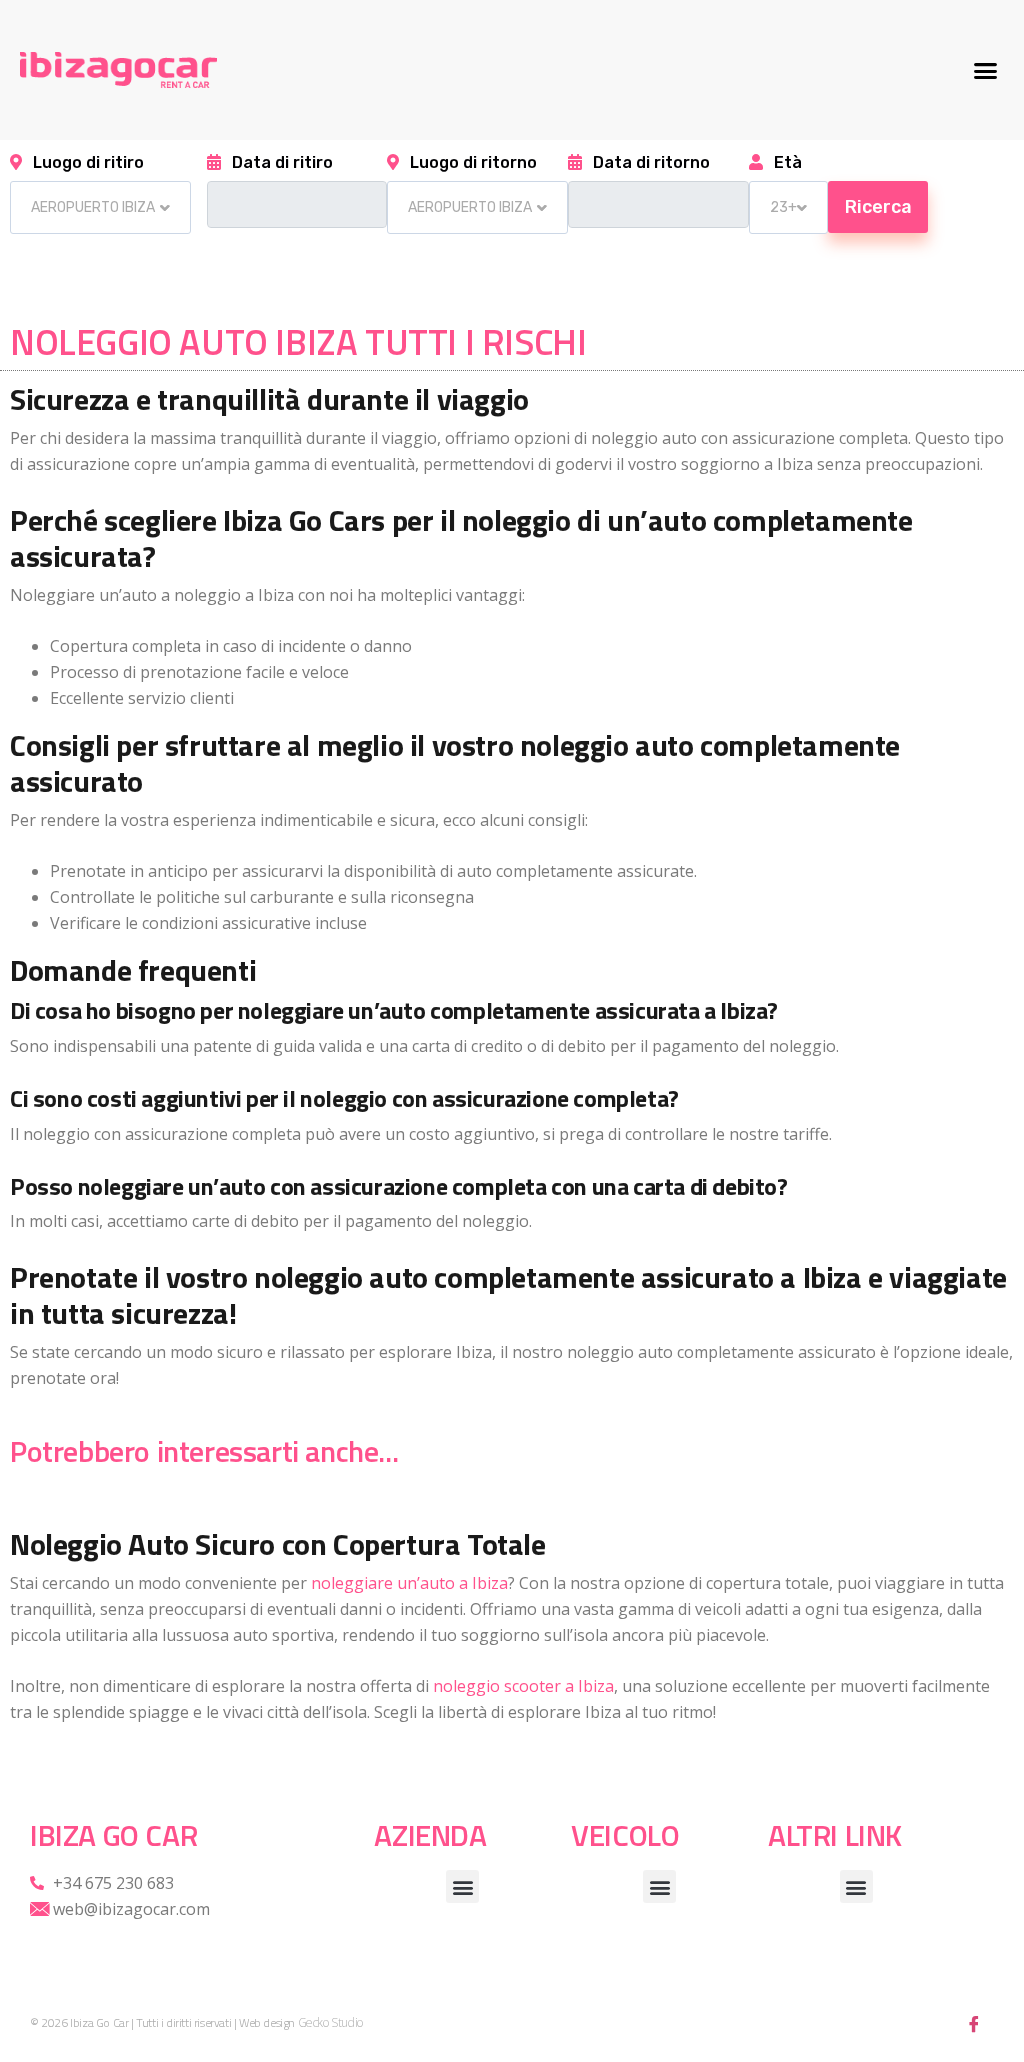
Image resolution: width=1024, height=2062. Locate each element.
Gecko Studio (330, 2023)
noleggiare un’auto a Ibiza (409, 1583)
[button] (985, 70)
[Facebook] (974, 2023)
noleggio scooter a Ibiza (523, 1686)
